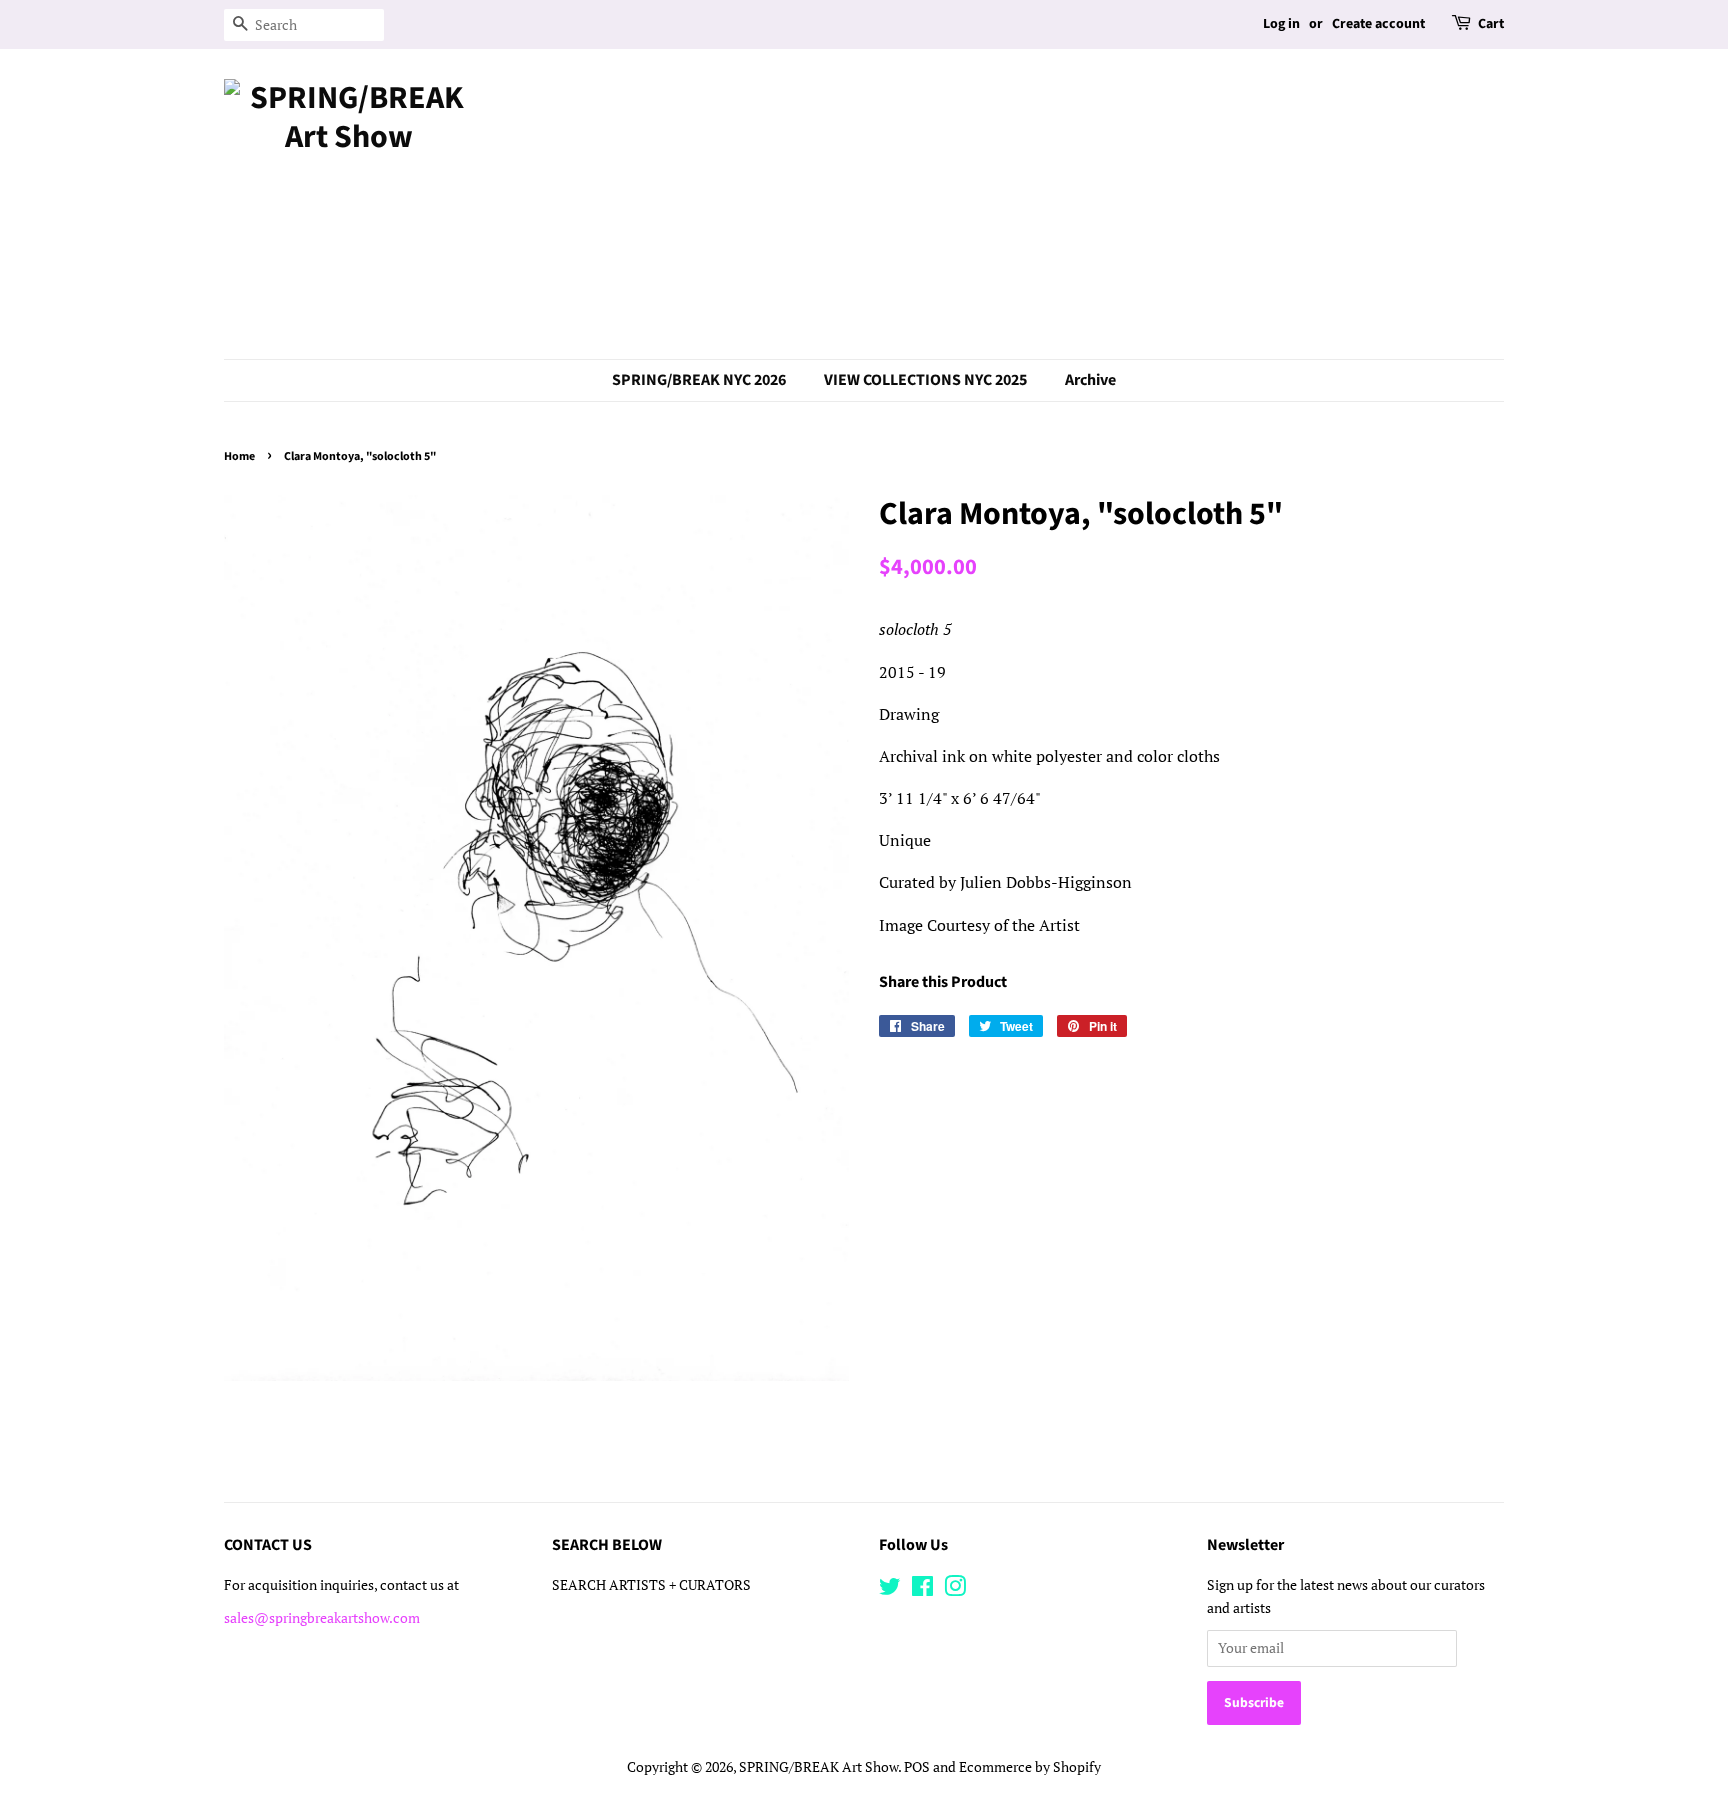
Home (239, 456)
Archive (1090, 380)
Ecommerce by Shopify (1030, 1767)
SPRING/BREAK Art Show (818, 1767)
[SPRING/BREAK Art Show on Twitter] (890, 1590)
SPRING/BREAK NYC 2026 (699, 380)
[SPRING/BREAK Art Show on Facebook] (922, 1590)
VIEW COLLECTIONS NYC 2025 (925, 380)
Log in (1281, 24)
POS (917, 1767)
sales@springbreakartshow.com (322, 1618)
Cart (1491, 24)
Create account (1378, 24)
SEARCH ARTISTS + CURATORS (651, 1585)
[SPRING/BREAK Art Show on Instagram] (955, 1590)
